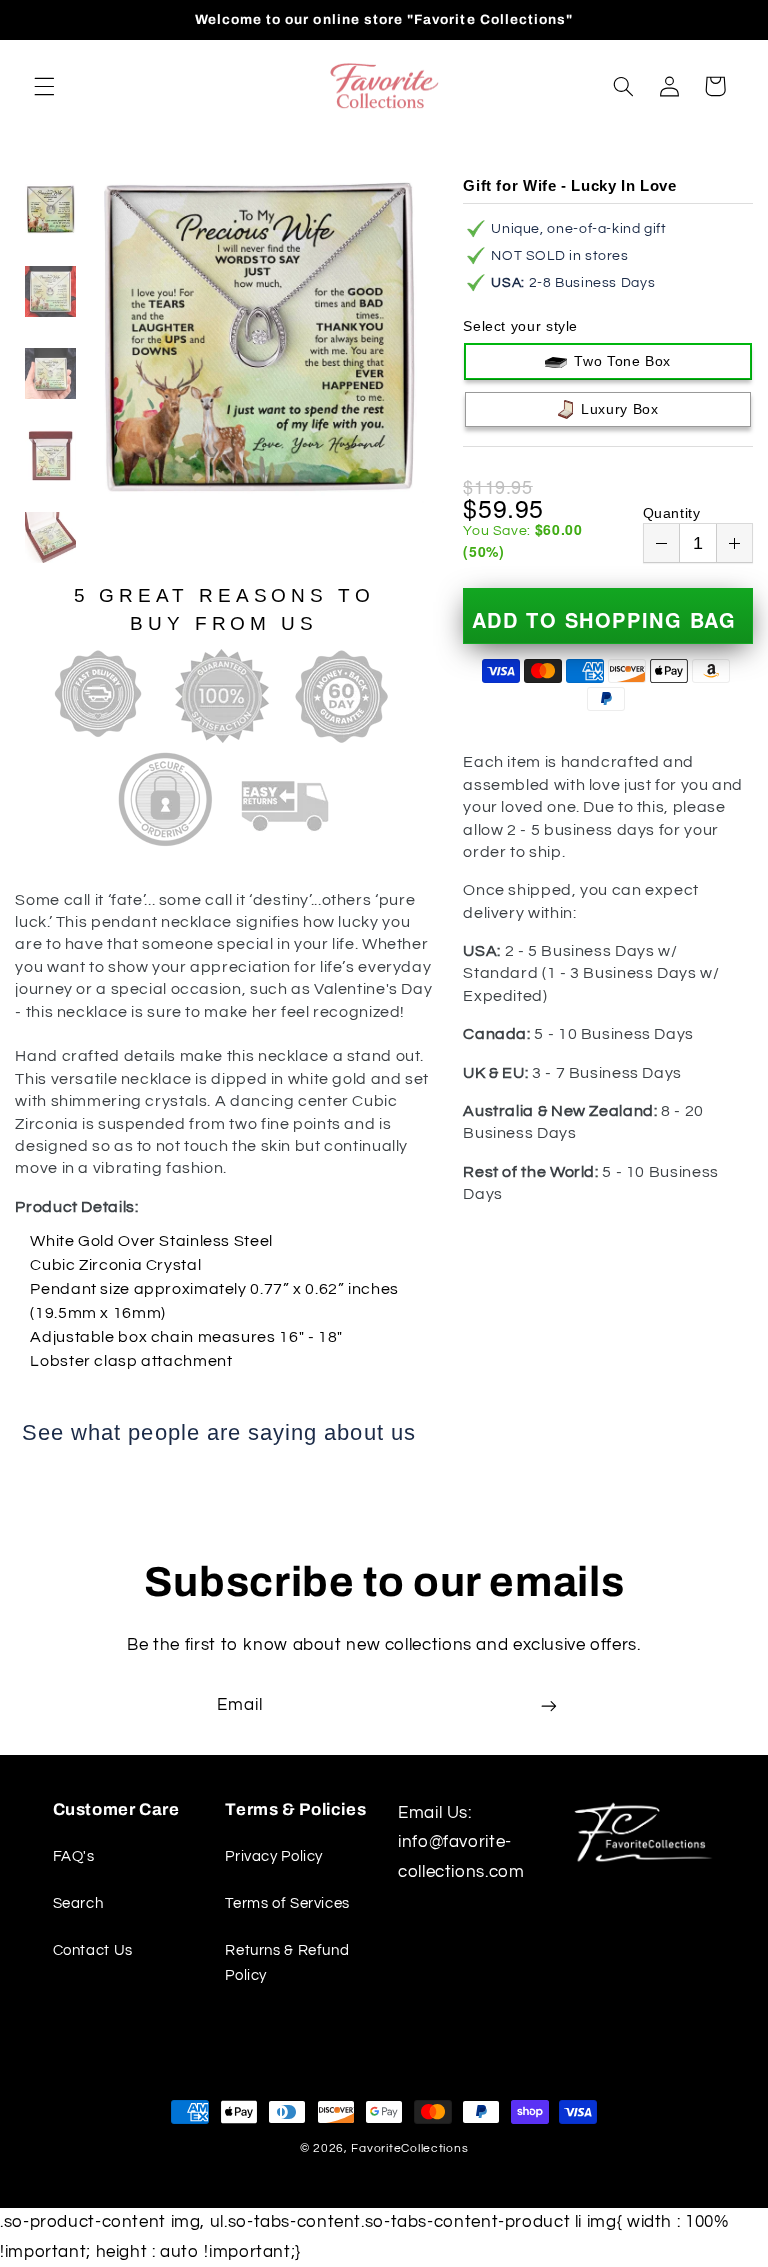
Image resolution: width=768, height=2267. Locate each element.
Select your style (520, 326)
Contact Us (93, 1950)
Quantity (672, 513)
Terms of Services (287, 1903)
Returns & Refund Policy (287, 1963)
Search (78, 1903)
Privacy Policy (274, 1856)
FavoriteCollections (409, 2148)
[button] (44, 86)
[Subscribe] (549, 1706)
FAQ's (74, 1856)
